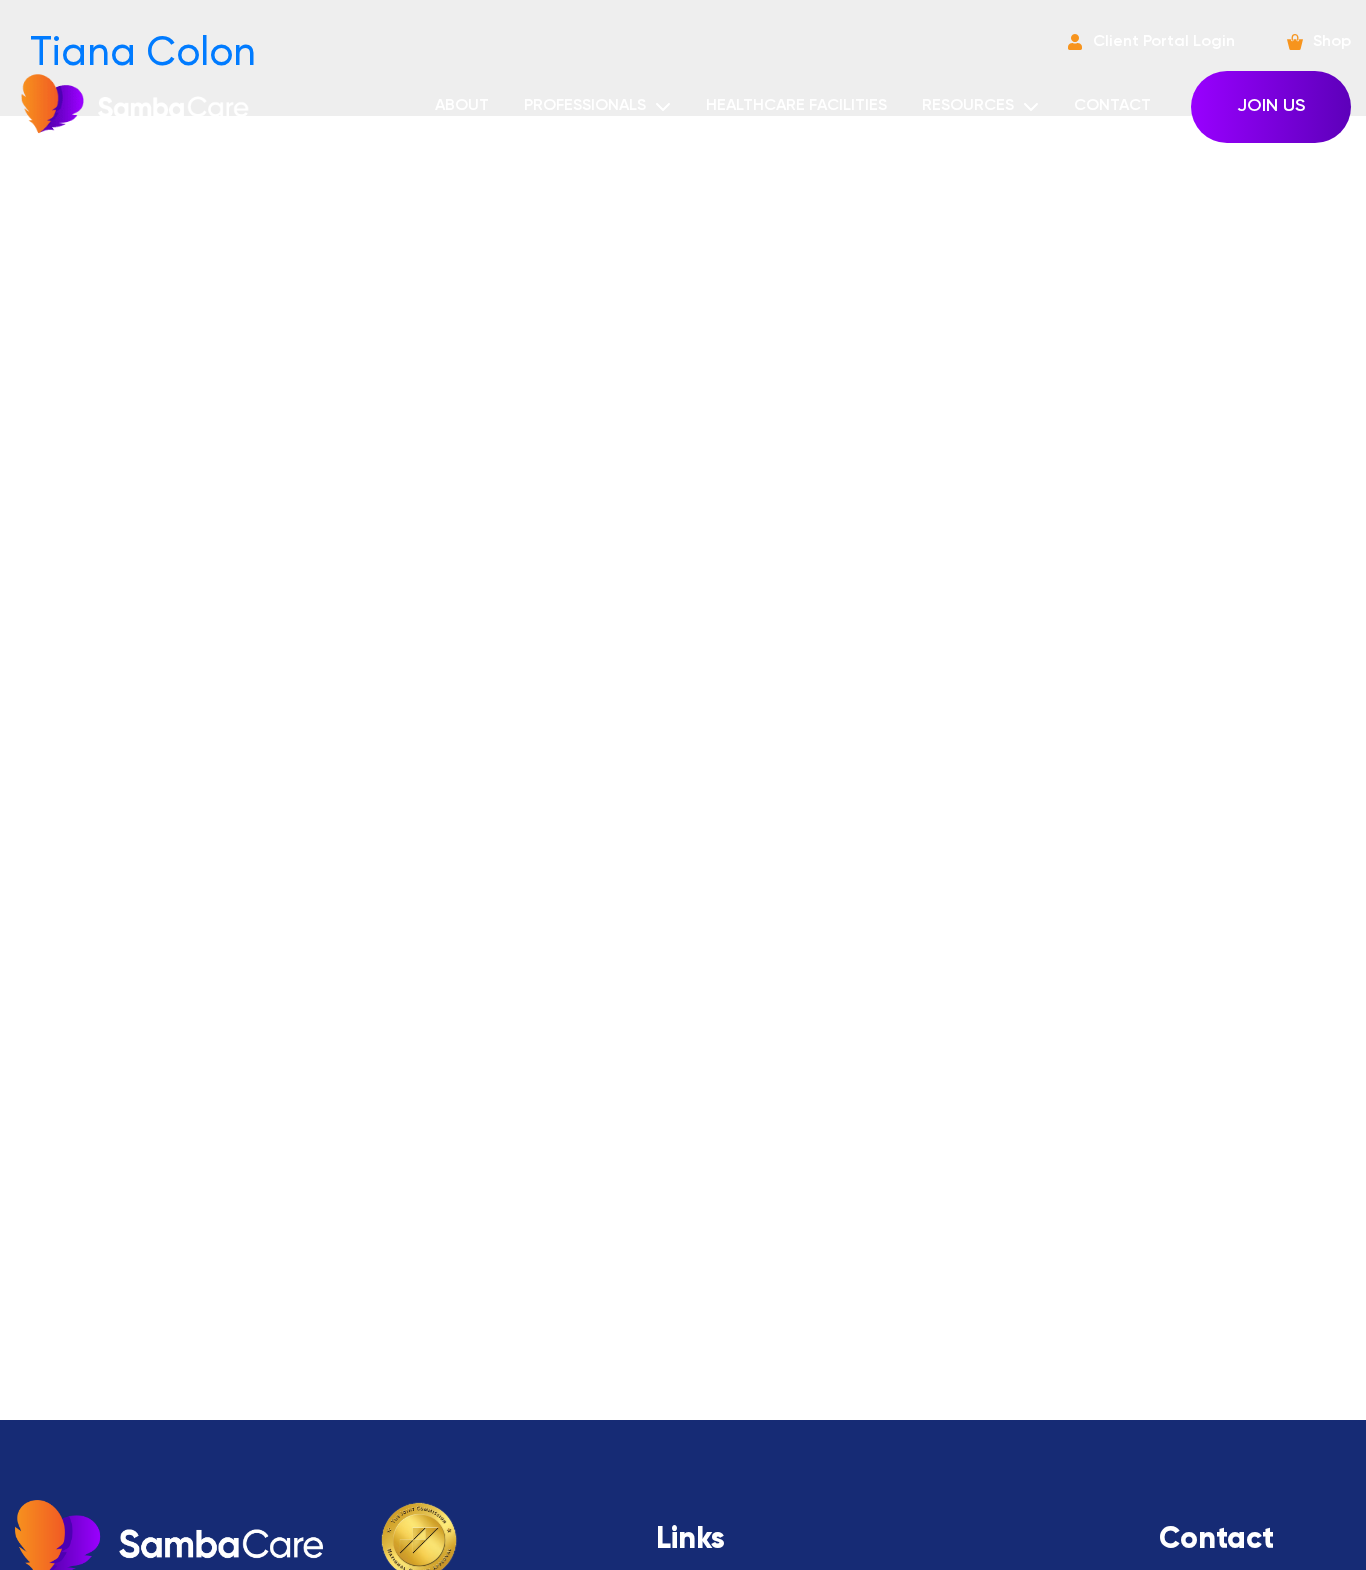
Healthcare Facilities (796, 106)
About (462, 106)
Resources (968, 106)
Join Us (1271, 106)
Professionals (585, 106)
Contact (1112, 106)
